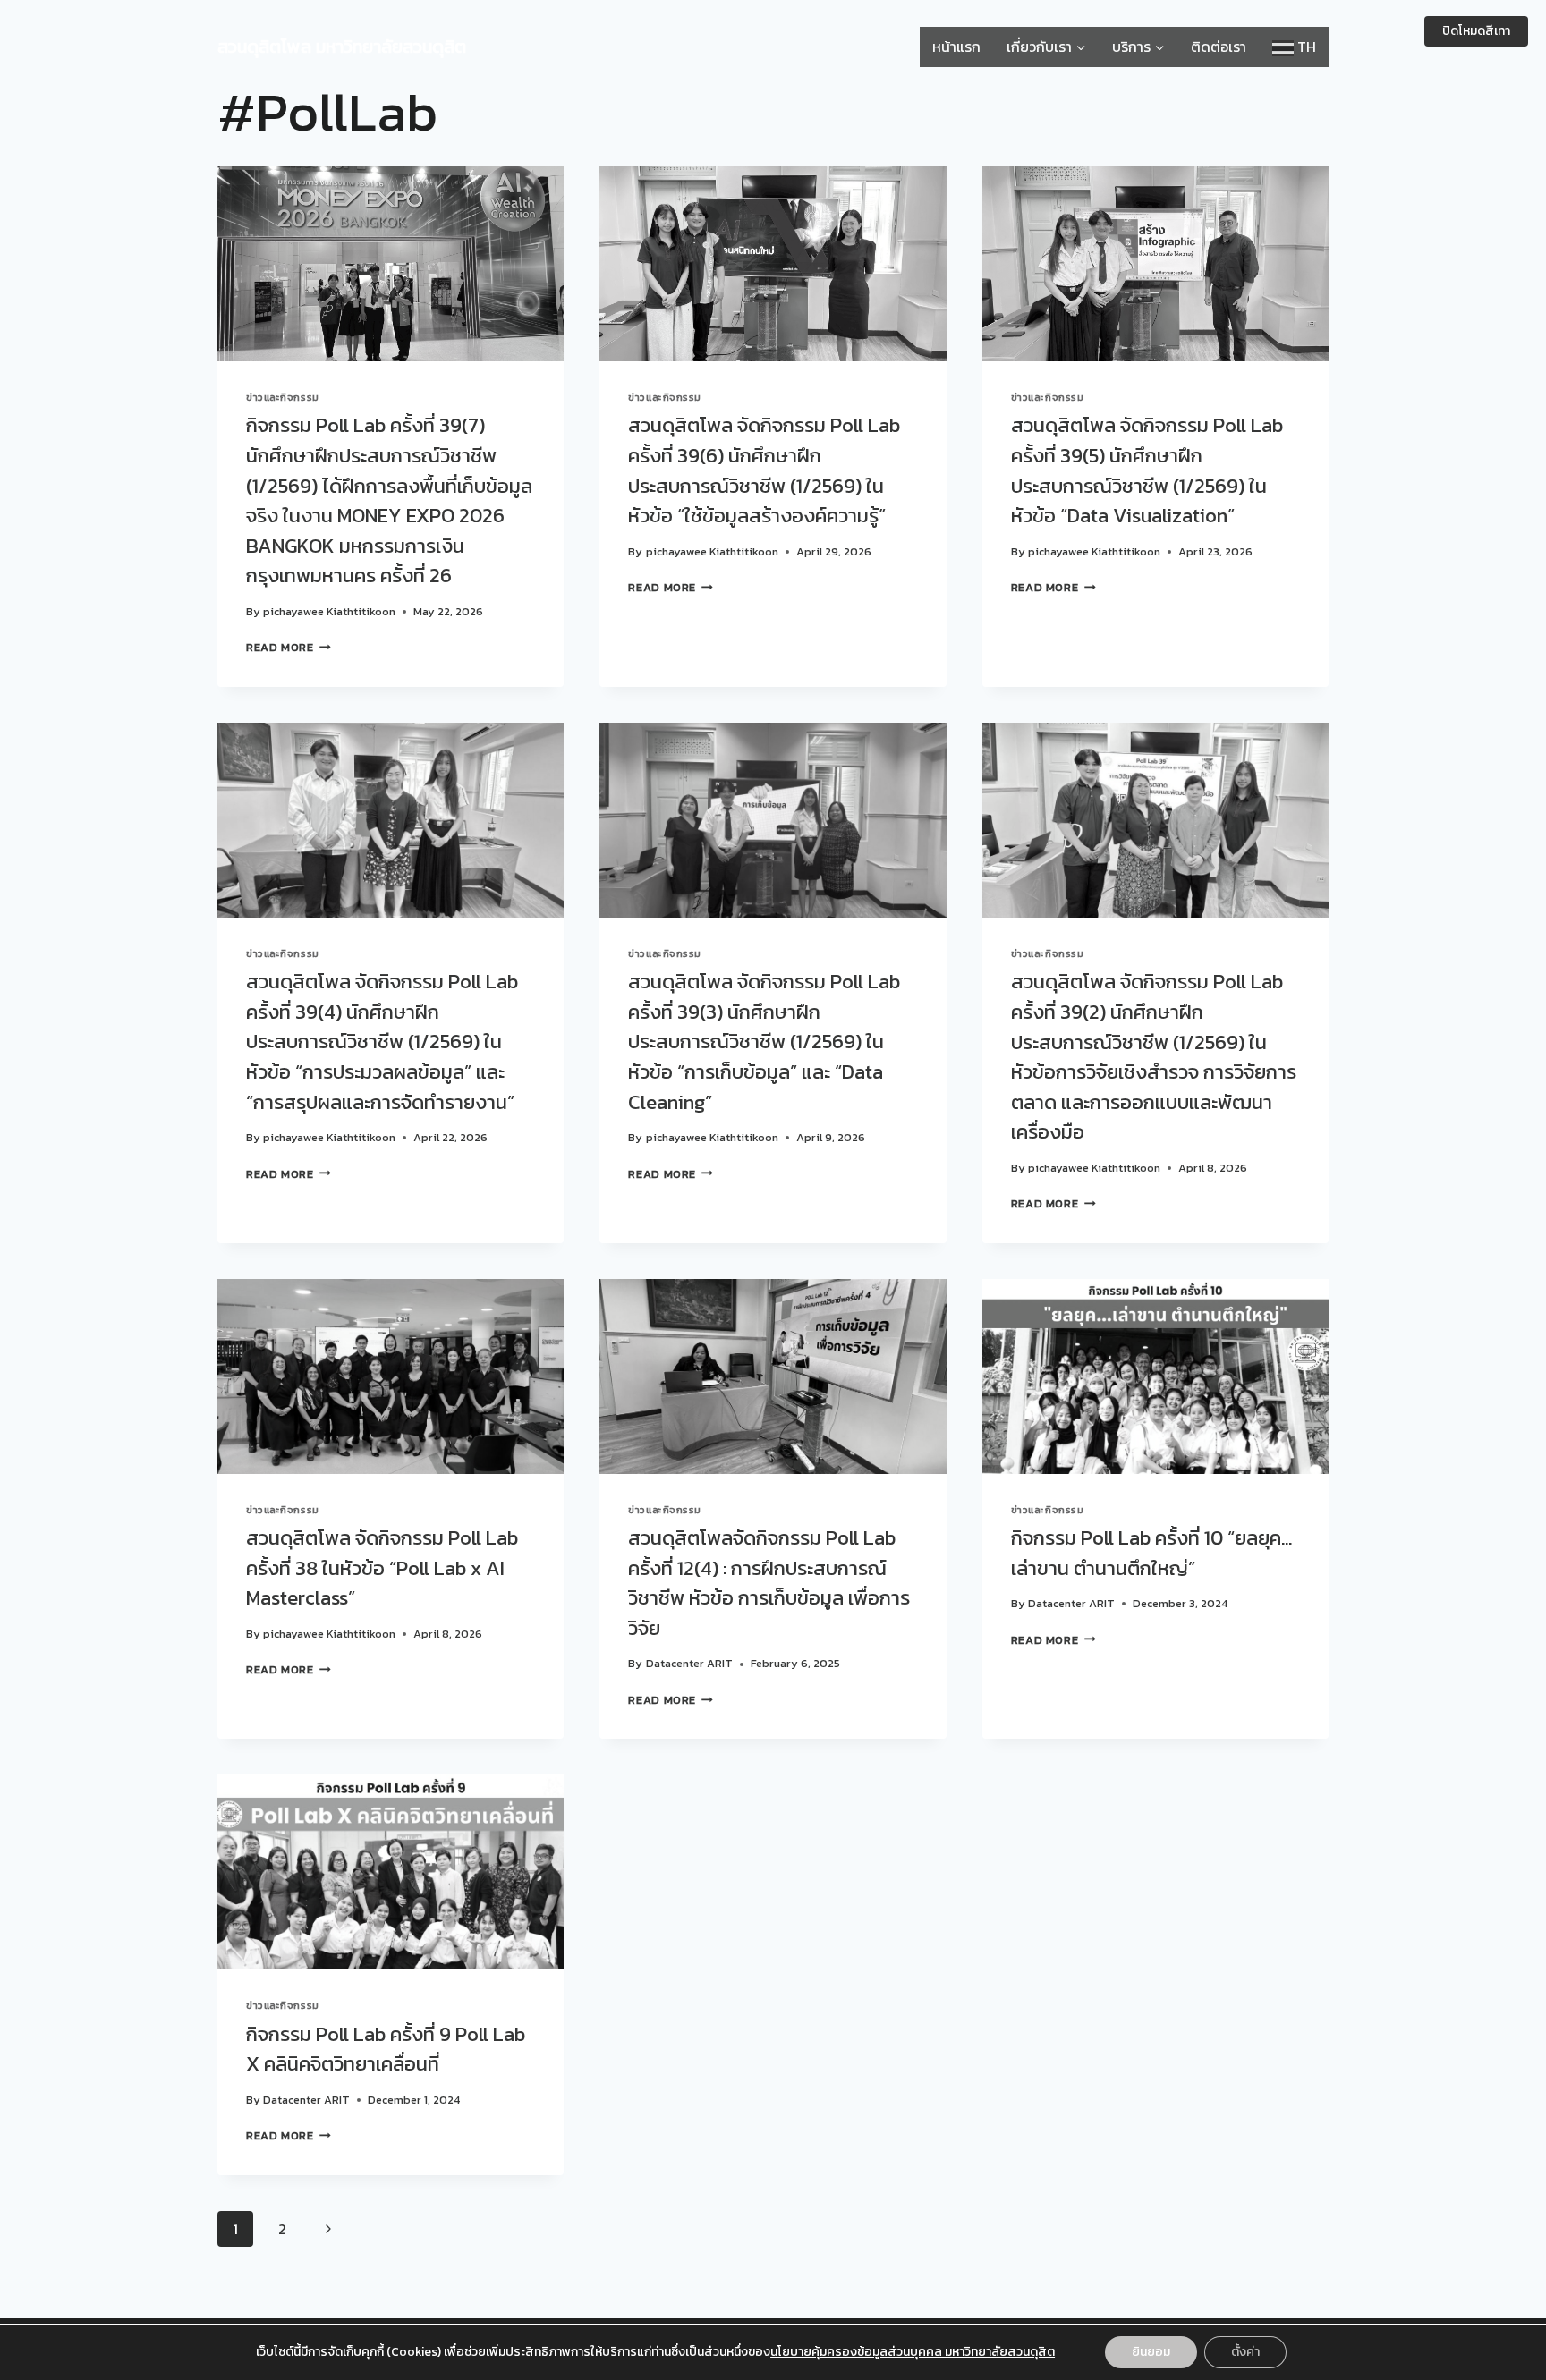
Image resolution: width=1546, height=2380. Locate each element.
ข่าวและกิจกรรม (283, 397)
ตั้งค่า (1245, 2352)
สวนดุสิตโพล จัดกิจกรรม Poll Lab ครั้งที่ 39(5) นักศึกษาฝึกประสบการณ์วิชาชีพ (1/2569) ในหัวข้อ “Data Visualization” (1147, 470)
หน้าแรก (956, 47)
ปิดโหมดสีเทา (1476, 31)
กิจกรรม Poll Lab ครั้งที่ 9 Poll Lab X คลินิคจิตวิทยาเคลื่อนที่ (386, 2049)
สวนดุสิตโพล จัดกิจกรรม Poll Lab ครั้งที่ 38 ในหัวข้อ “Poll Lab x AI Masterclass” (382, 1567)
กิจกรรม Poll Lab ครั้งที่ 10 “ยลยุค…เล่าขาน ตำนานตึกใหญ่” (1151, 1553)
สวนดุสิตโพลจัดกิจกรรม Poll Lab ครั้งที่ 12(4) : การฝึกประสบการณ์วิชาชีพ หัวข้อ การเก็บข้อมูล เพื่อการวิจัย (769, 1583)
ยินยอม (1151, 2352)
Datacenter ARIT (689, 1663)
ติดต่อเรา (1219, 47)
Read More (289, 647)
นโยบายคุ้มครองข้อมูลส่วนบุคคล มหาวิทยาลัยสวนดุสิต (913, 2352)
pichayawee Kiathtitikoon (329, 611)
